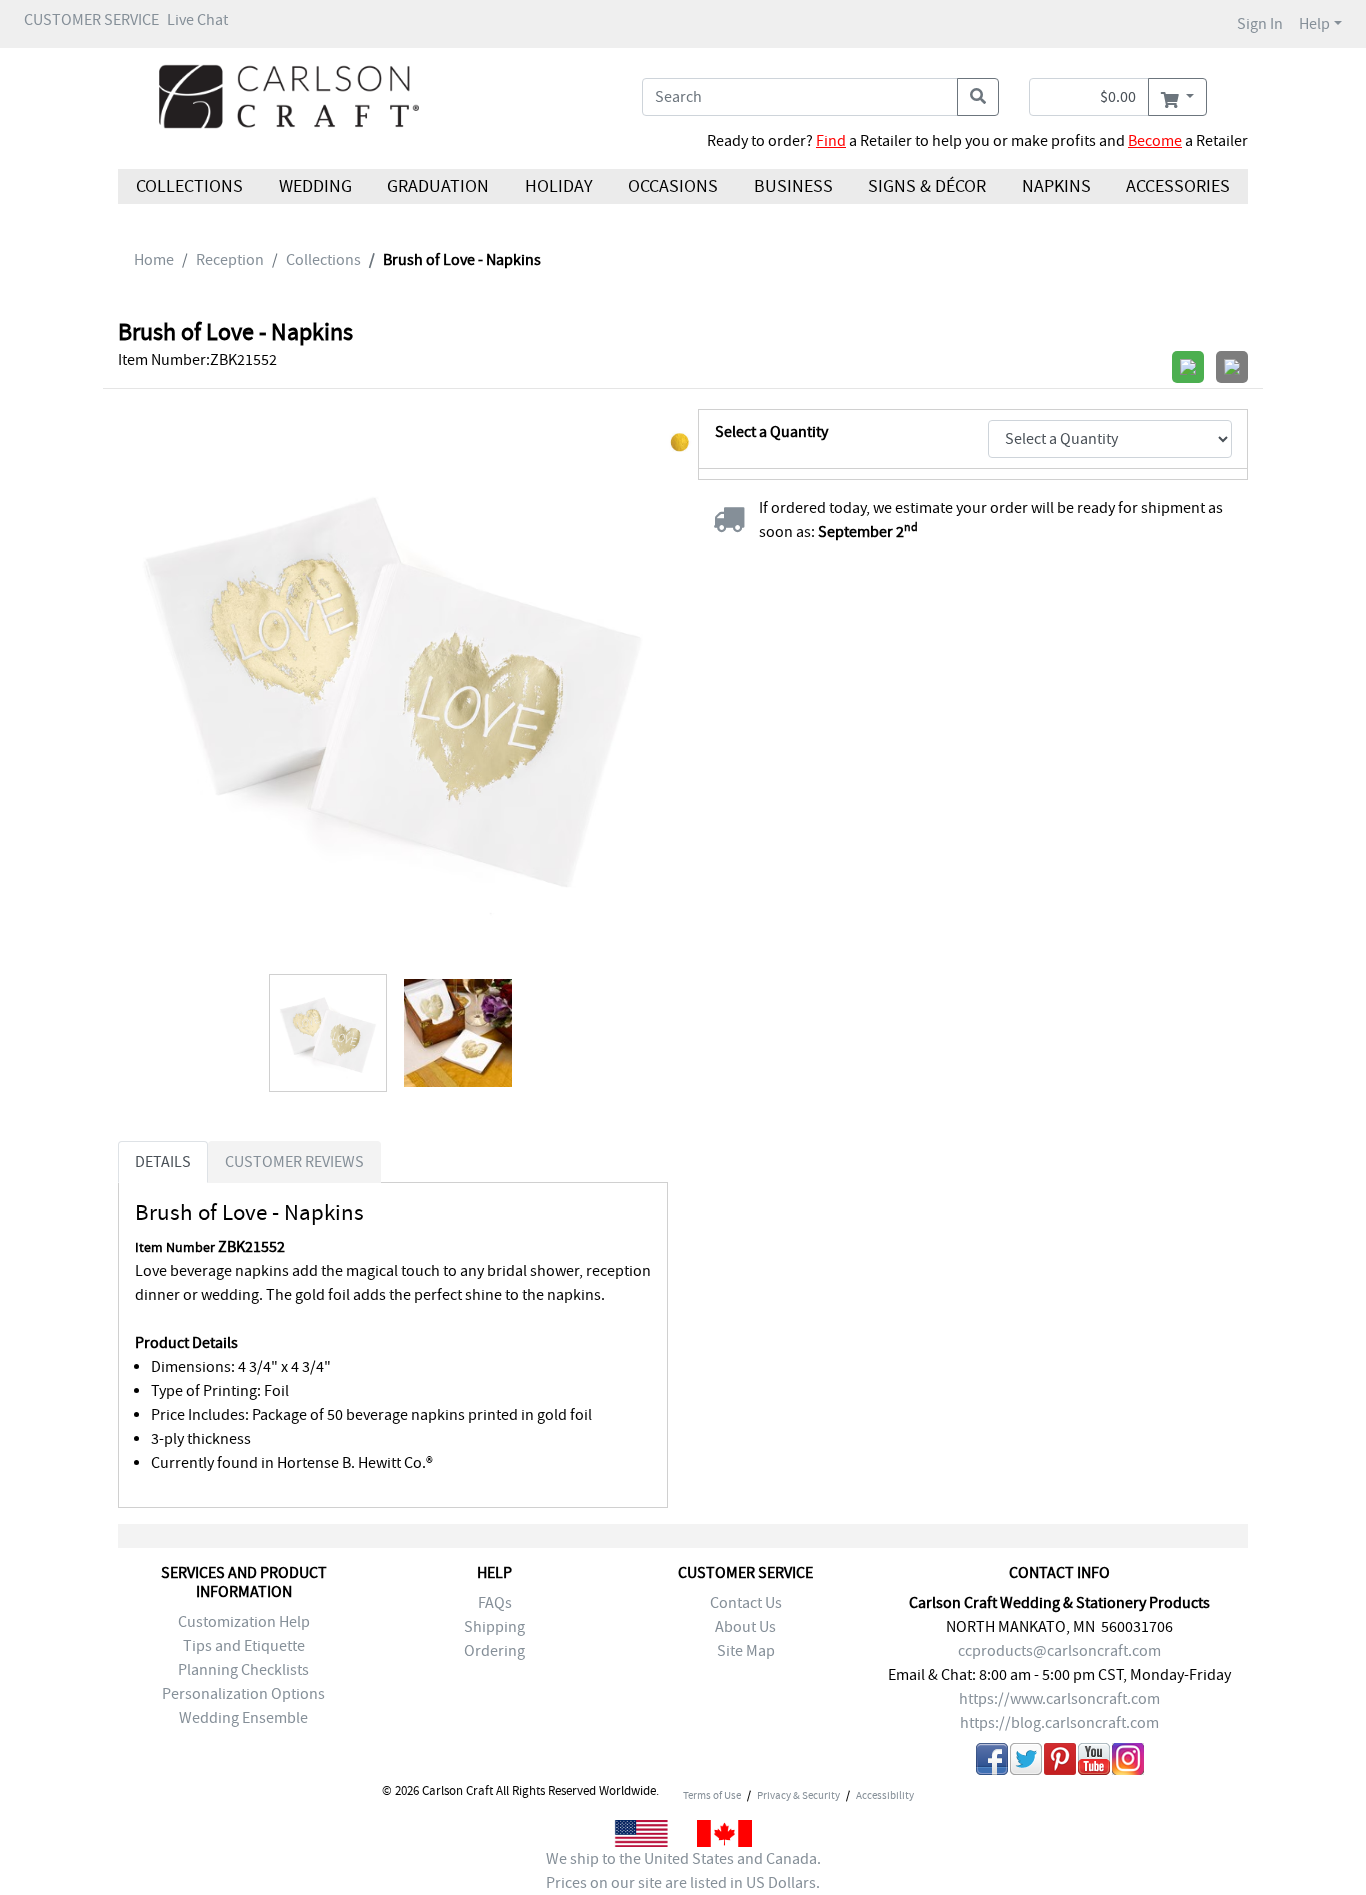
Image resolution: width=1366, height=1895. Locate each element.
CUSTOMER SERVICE (91, 20)
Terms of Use (712, 1795)
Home (154, 260)
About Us (745, 1627)
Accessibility (885, 1795)
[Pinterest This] (1060, 1762)
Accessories (1178, 186)
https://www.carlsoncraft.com (1059, 1699)
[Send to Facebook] (992, 1762)
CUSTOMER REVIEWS (294, 1162)
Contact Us (746, 1603)
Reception (230, 260)
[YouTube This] (1094, 1762)
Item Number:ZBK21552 (197, 360)
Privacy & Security (798, 1795)
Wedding (314, 186)
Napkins (1056, 186)
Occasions (673, 186)
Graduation (438, 186)
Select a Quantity (771, 432)
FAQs (495, 1603)
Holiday (558, 186)
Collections (189, 186)
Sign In (1260, 24)
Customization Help (244, 1622)
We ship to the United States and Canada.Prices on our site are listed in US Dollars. (683, 1871)
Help (1314, 24)
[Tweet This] (1026, 1762)
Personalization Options (243, 1694)
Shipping (494, 1627)
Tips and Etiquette (244, 1646)
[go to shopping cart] (1177, 97)
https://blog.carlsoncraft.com (1059, 1723)
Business (793, 186)
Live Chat (197, 20)
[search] (978, 97)
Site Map (746, 1651)
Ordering (494, 1651)
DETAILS (163, 1162)
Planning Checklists (243, 1670)
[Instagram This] (1128, 1762)
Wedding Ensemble (243, 1718)
